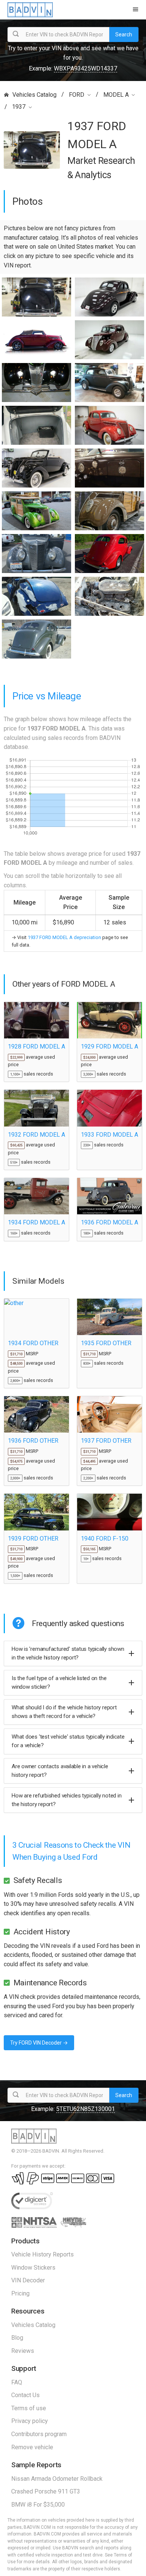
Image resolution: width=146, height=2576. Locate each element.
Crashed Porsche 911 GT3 (46, 2491)
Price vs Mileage (47, 696)
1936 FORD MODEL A (109, 1222)
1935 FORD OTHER (106, 1343)
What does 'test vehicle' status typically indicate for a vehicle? (68, 1741)
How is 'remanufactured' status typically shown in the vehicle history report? (68, 1653)
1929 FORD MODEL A (109, 1046)
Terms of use (29, 2408)
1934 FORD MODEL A (36, 1222)
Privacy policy (30, 2421)
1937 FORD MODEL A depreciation (64, 937)
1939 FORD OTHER (33, 1539)
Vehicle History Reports (42, 2254)
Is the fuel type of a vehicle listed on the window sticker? (59, 1683)
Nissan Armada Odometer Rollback (57, 2479)
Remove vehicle (32, 2447)
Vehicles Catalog (34, 95)
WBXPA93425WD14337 (86, 68)
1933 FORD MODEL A (109, 1135)
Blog (17, 2338)
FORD (77, 95)
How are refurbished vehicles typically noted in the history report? (66, 1800)
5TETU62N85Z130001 (86, 2109)
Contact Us (25, 2395)
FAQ (17, 2382)
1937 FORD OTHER (106, 1441)
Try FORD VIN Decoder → (39, 2043)
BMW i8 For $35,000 (38, 2505)
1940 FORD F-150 (105, 1539)
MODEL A (116, 95)
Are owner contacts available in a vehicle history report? (60, 1771)
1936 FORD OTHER (33, 1441)
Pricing (20, 2293)
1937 (19, 107)
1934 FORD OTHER (33, 1343)
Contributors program (39, 2434)
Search (124, 35)
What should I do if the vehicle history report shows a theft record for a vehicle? (64, 1712)
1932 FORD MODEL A (36, 1135)
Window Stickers (33, 2268)
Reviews (23, 2351)
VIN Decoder (28, 2280)
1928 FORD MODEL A (36, 1046)
